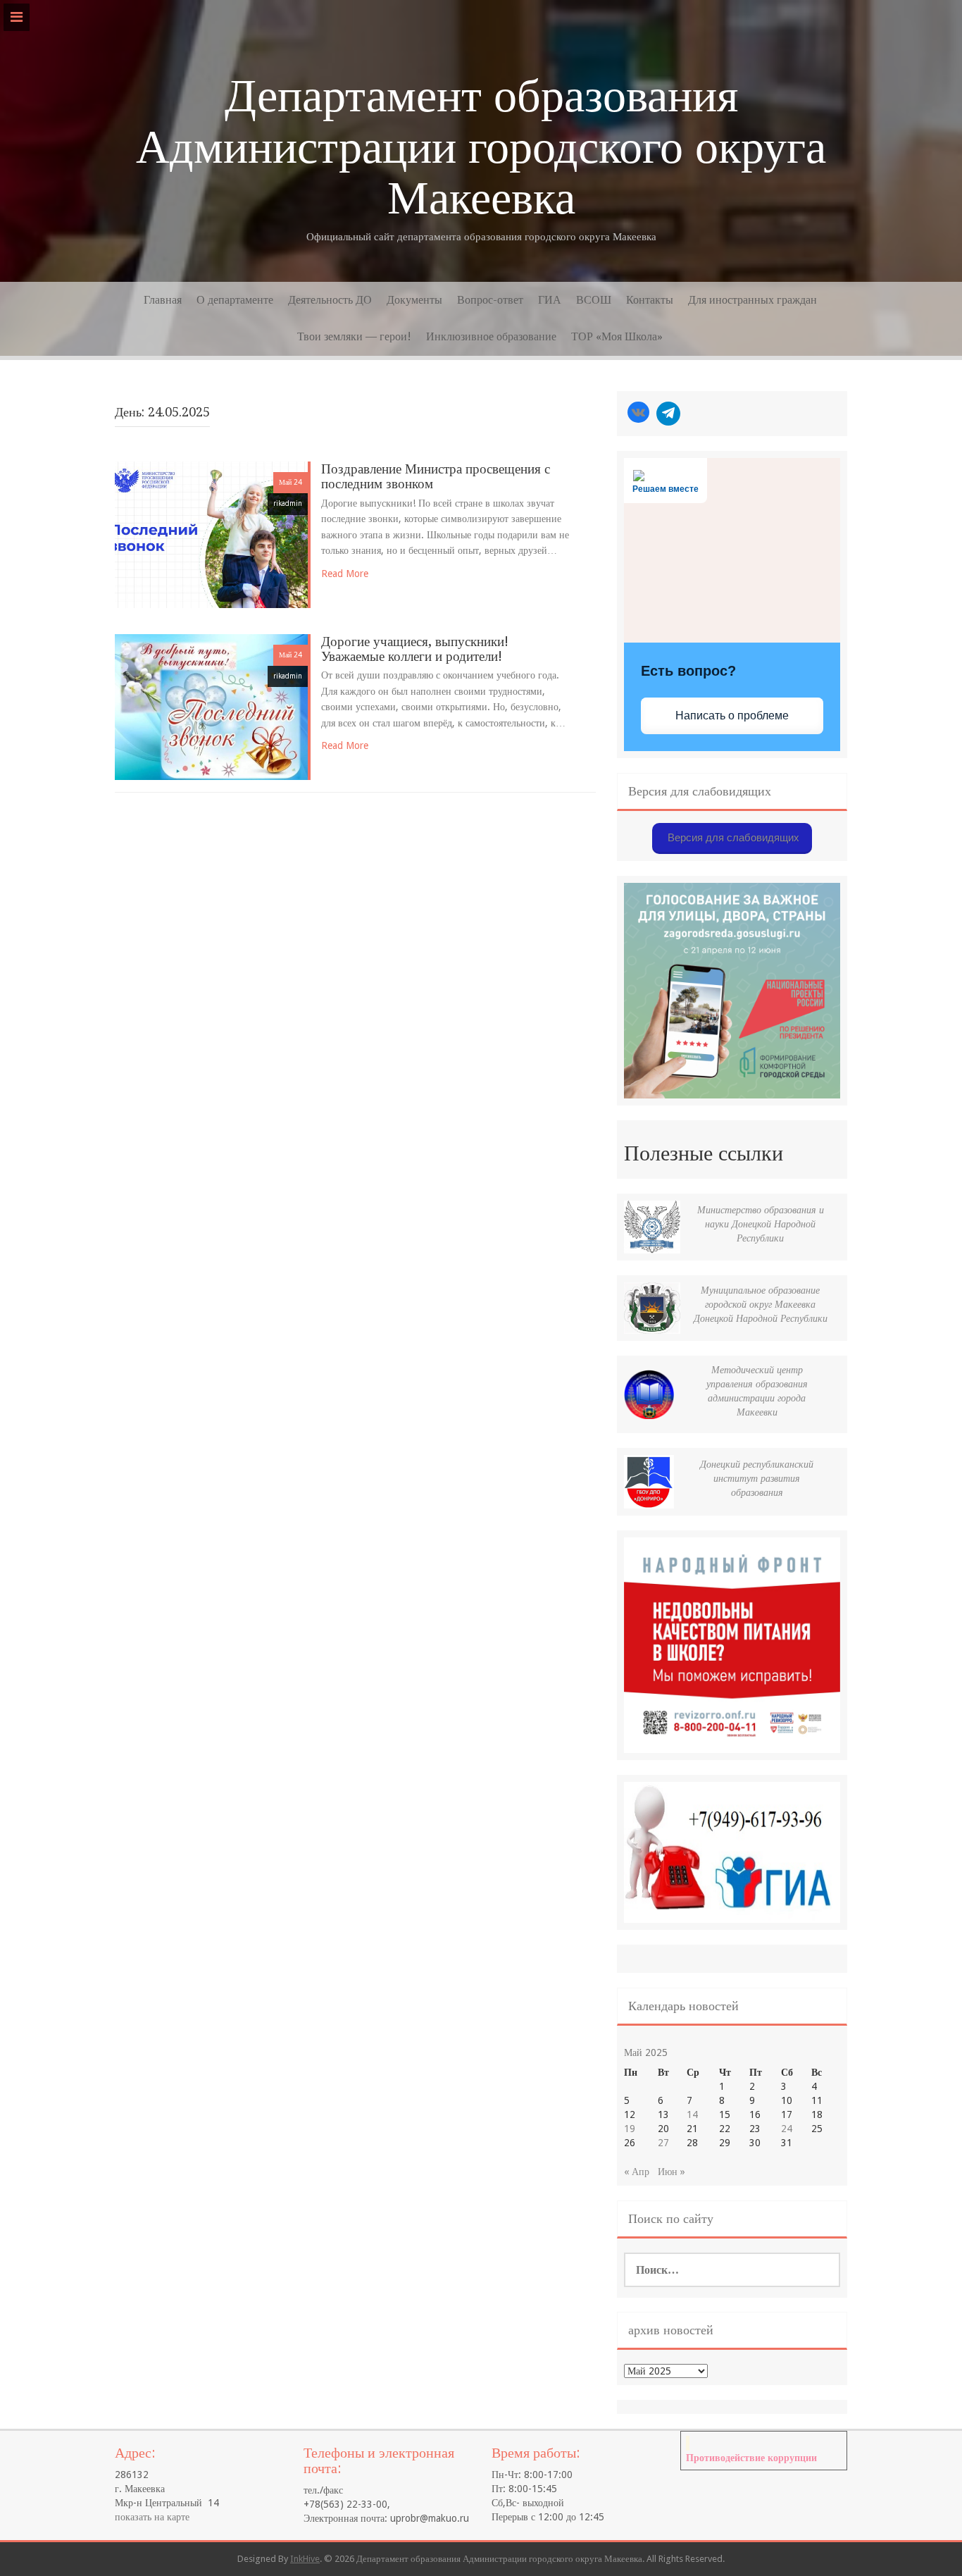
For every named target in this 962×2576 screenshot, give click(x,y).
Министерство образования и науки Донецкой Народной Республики (761, 1224)
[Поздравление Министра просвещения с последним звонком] (211, 534)
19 (630, 2129)
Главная (163, 300)
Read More (345, 574)
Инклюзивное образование (491, 336)
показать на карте (152, 2517)
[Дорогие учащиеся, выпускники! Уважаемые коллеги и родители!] (211, 706)
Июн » (671, 2172)
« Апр (637, 2172)
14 (692, 2114)
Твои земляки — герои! (354, 336)
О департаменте (235, 300)
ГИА (550, 300)
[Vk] (638, 414)
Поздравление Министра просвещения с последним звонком (436, 476)
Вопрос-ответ (490, 300)
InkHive (305, 2559)
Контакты (650, 300)
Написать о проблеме (732, 716)
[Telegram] (668, 414)
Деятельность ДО (330, 300)
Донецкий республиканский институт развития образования (757, 1478)
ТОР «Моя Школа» (617, 336)
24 (787, 2129)
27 (663, 2143)
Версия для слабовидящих (732, 837)
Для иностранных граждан (752, 300)
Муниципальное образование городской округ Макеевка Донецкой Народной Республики (761, 1304)
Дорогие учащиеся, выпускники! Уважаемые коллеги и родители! (415, 649)
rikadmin (288, 503)
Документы (414, 300)
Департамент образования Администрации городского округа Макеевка (481, 147)
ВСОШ (594, 300)
